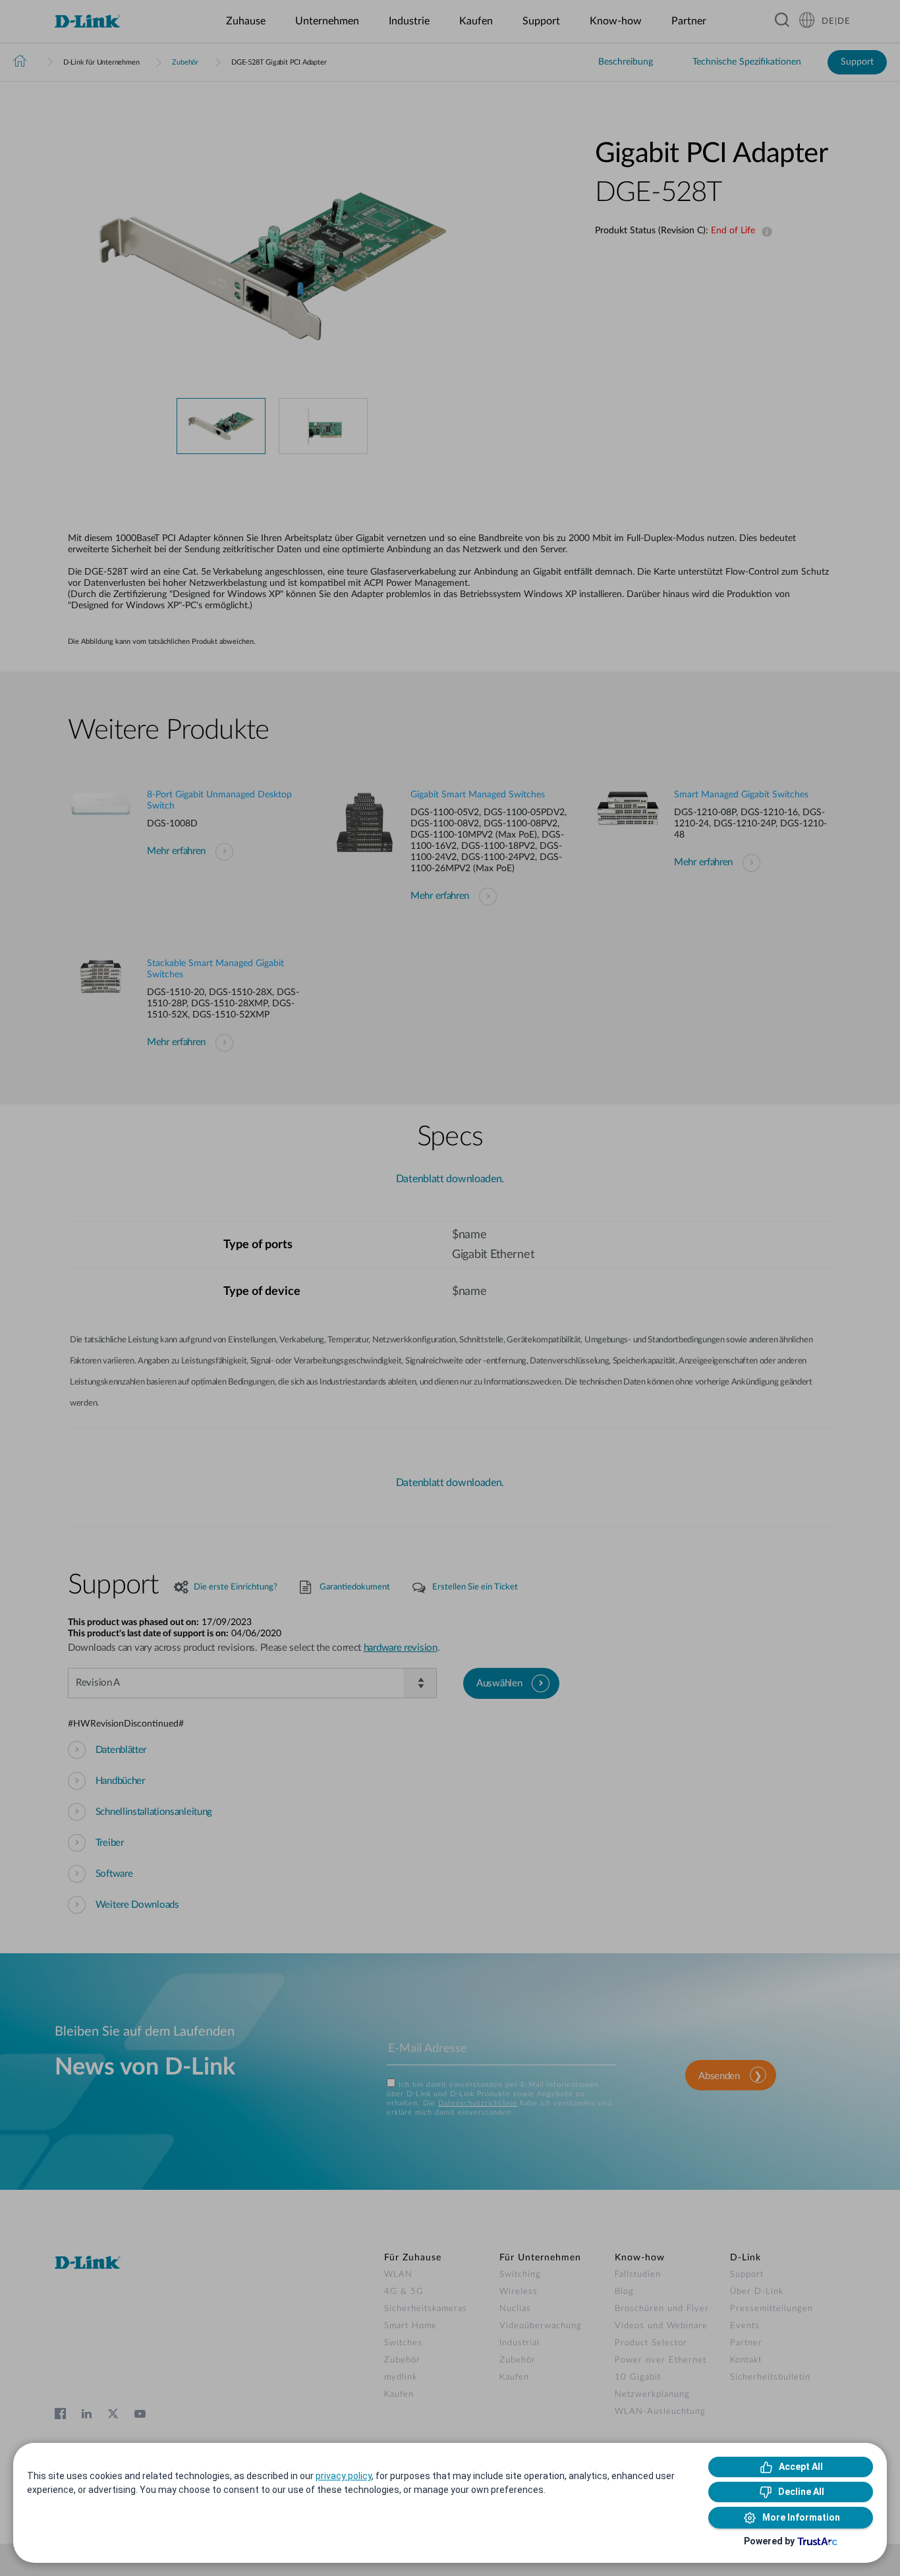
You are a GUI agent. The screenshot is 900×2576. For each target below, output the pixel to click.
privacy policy (344, 2476)
